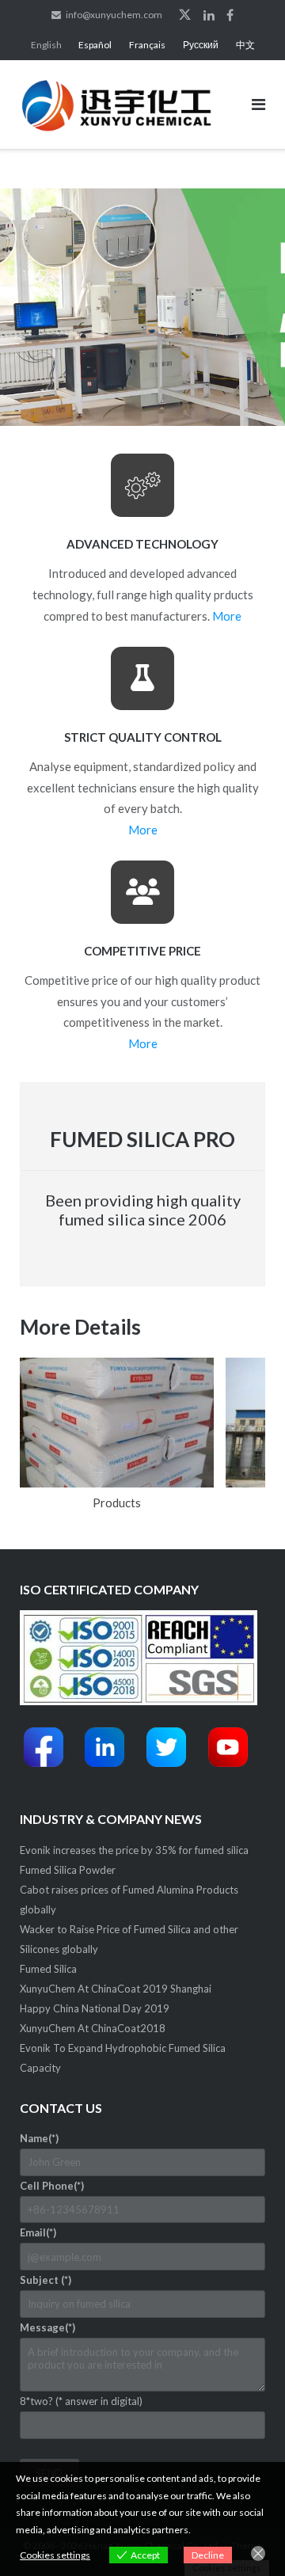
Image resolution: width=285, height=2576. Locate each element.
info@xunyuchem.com (114, 15)
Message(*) (47, 2327)
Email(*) (38, 2232)
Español (95, 45)
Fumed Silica (48, 1969)
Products (117, 1503)
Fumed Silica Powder (68, 1870)
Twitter (185, 15)
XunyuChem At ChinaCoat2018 (93, 2028)
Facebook (230, 15)
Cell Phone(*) (52, 2186)
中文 (245, 45)
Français (147, 45)
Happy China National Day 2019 (95, 2008)
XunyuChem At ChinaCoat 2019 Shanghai (116, 1989)
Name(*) (39, 2138)
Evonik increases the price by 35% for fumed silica (134, 1850)
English (46, 45)
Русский (201, 45)
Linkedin (209, 15)
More (227, 616)
